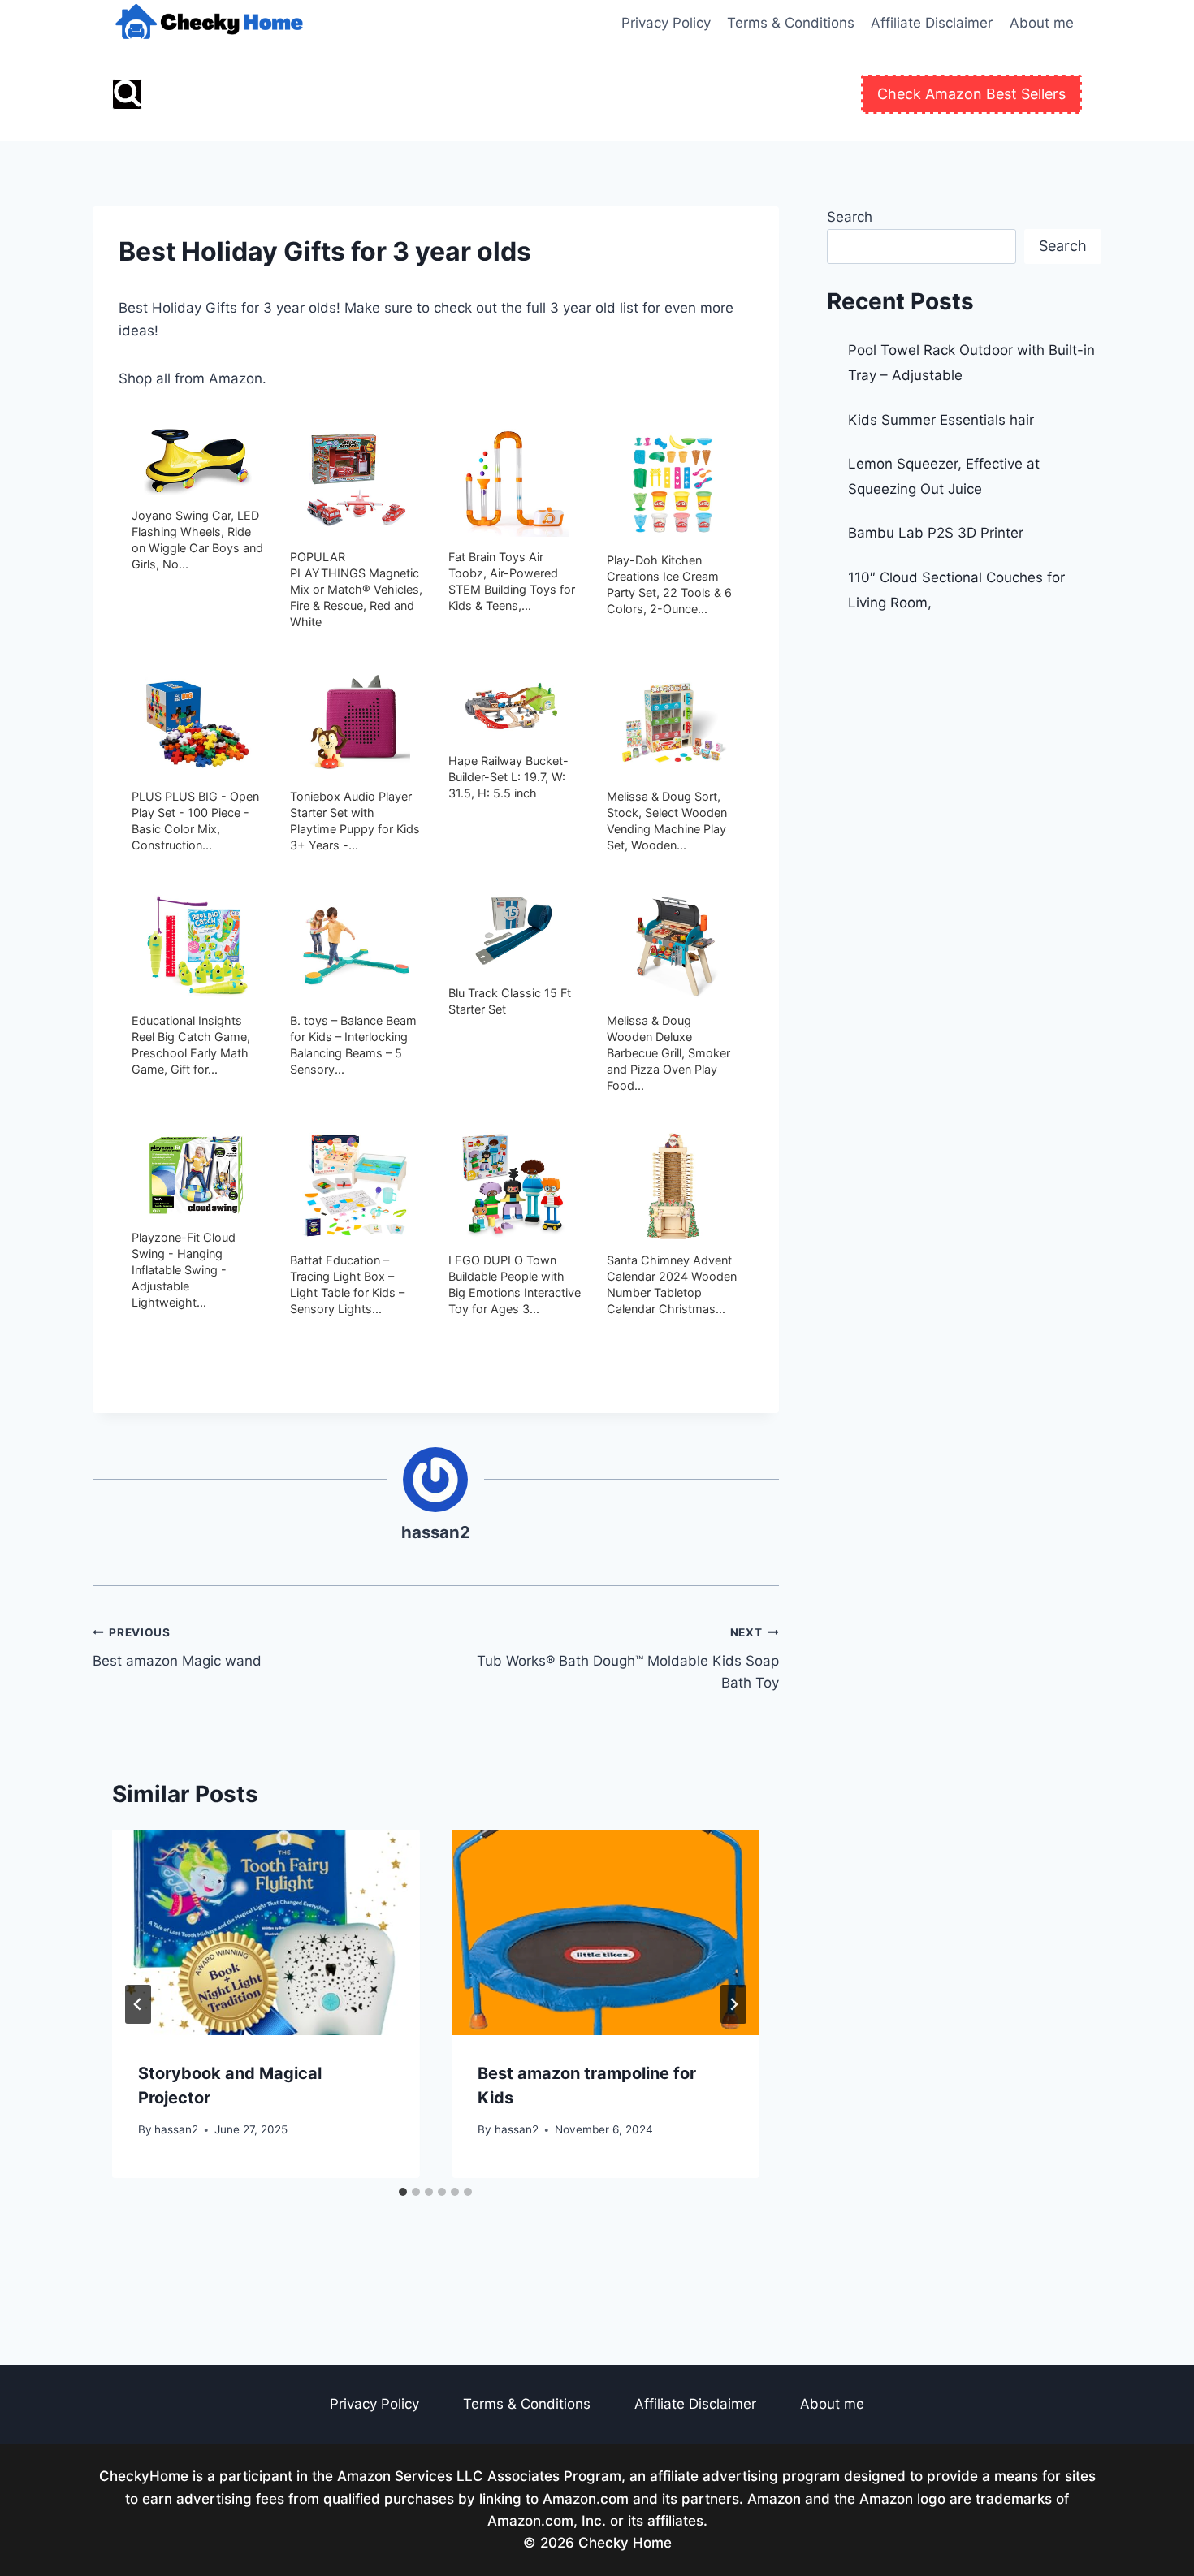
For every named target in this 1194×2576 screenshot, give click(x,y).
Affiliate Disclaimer (932, 23)
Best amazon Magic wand (177, 1647)
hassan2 (436, 1532)
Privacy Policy (666, 23)
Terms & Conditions (791, 23)
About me (1042, 23)
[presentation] (266, 1933)
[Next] (733, 2004)
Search (850, 217)
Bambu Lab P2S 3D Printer (936, 533)
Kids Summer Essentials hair (941, 420)
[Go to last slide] (138, 2004)
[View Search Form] (127, 94)
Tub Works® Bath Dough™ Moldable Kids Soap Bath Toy (627, 1658)
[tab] (403, 2192)
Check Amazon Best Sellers (971, 94)
